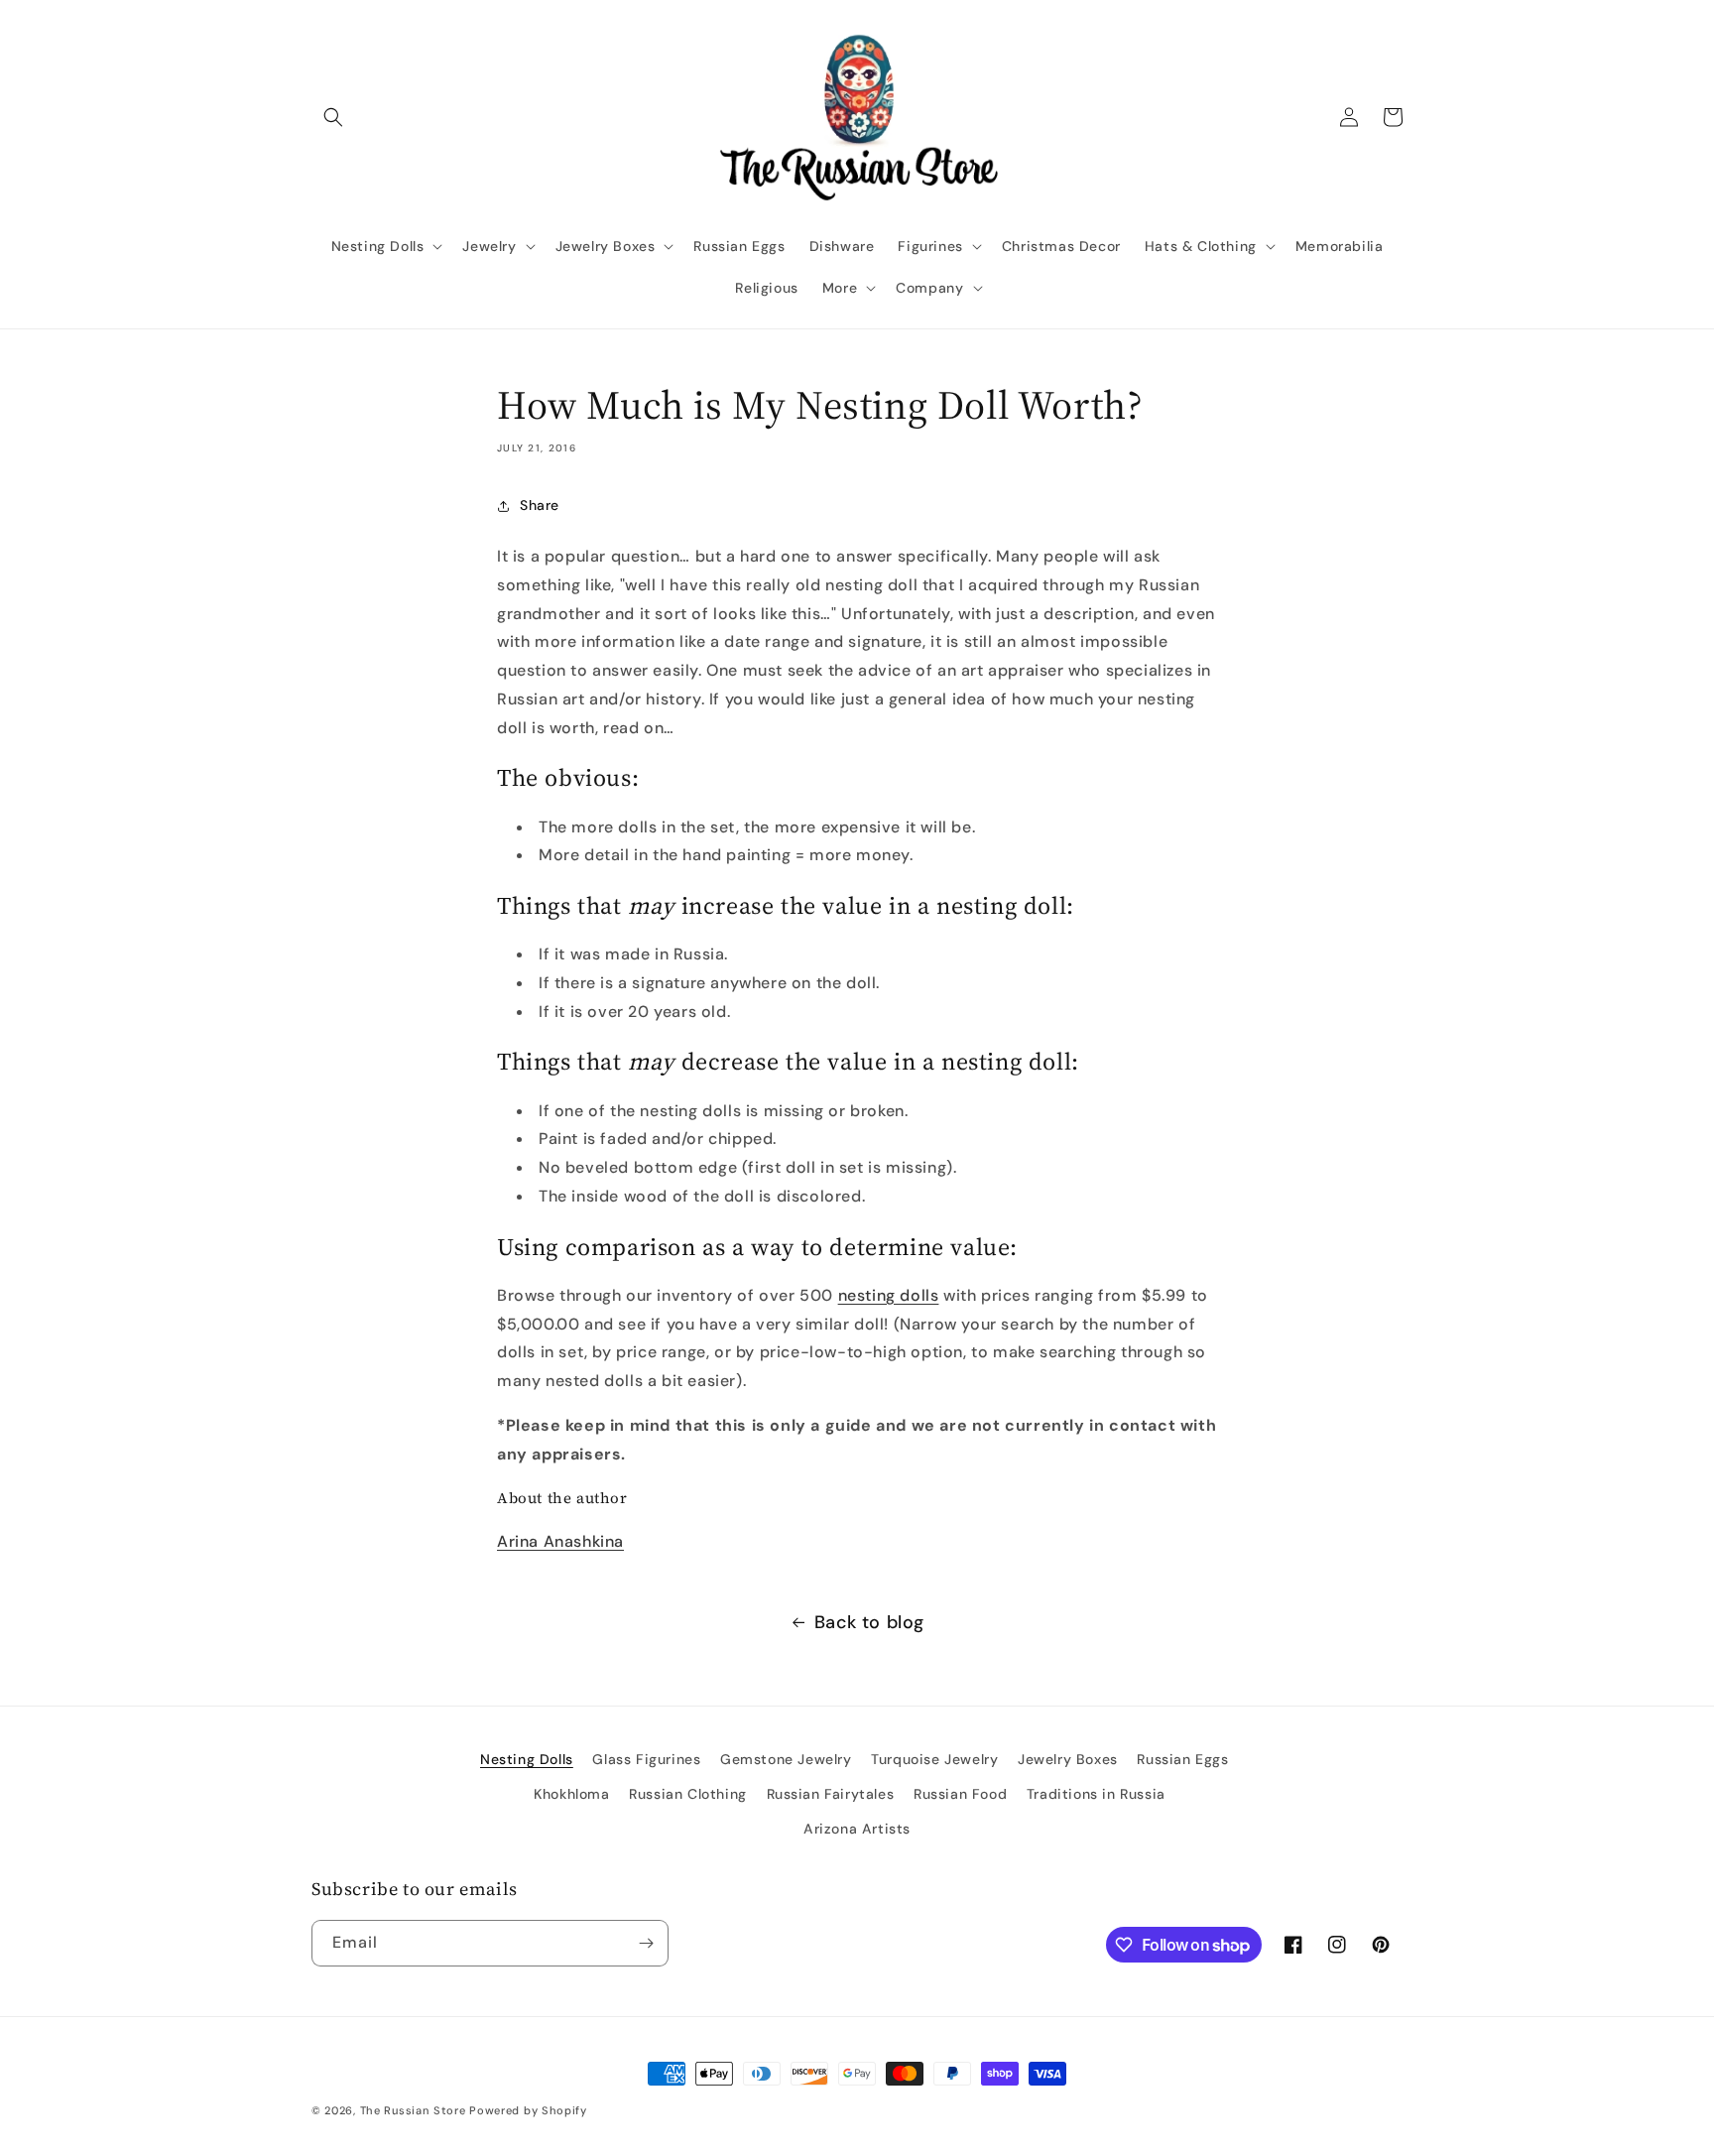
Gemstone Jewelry (786, 1759)
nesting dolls (889, 1295)
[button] (333, 117)
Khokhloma (571, 1794)
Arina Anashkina (560, 1541)
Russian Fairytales (831, 1794)
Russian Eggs (1182, 1759)
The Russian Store (413, 2110)
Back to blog (869, 1622)
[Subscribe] (646, 1943)
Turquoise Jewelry (934, 1759)
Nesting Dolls (527, 1759)
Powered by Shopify (528, 2110)
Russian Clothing (688, 1794)
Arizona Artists (857, 1829)
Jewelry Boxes (1068, 1759)
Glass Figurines (646, 1759)
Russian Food (960, 1794)
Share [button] (540, 505)
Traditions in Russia (1096, 1794)
